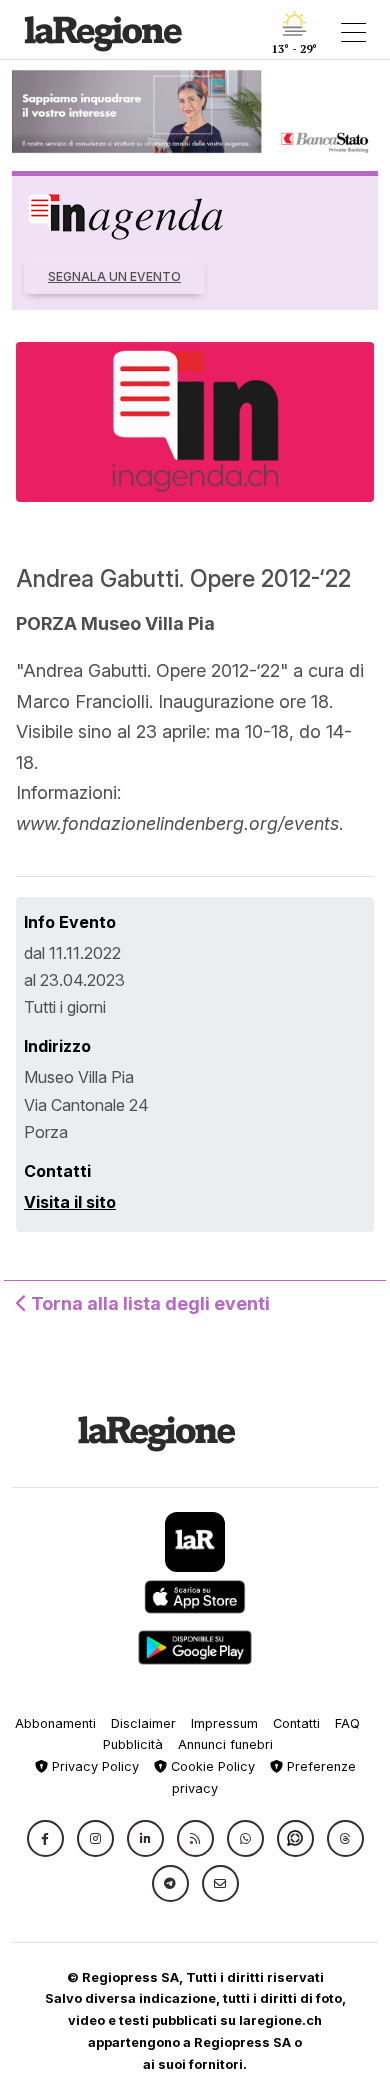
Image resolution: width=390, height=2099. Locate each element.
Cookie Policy (211, 1766)
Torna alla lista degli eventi (148, 1303)
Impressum (224, 1723)
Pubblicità (133, 1744)
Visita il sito (70, 1202)
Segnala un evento (114, 276)
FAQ (347, 1723)
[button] (45, 1838)
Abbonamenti (55, 1723)
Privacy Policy (93, 1766)
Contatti (296, 1723)
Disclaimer (143, 1723)
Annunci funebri (225, 1744)
